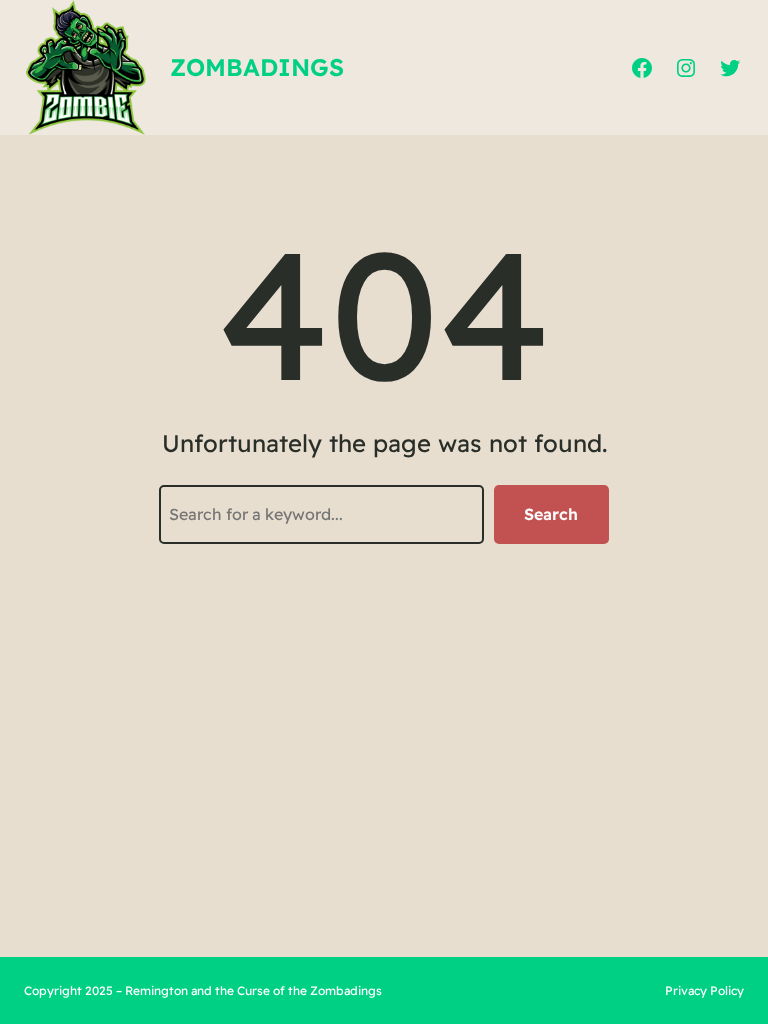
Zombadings (257, 67)
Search (551, 514)
